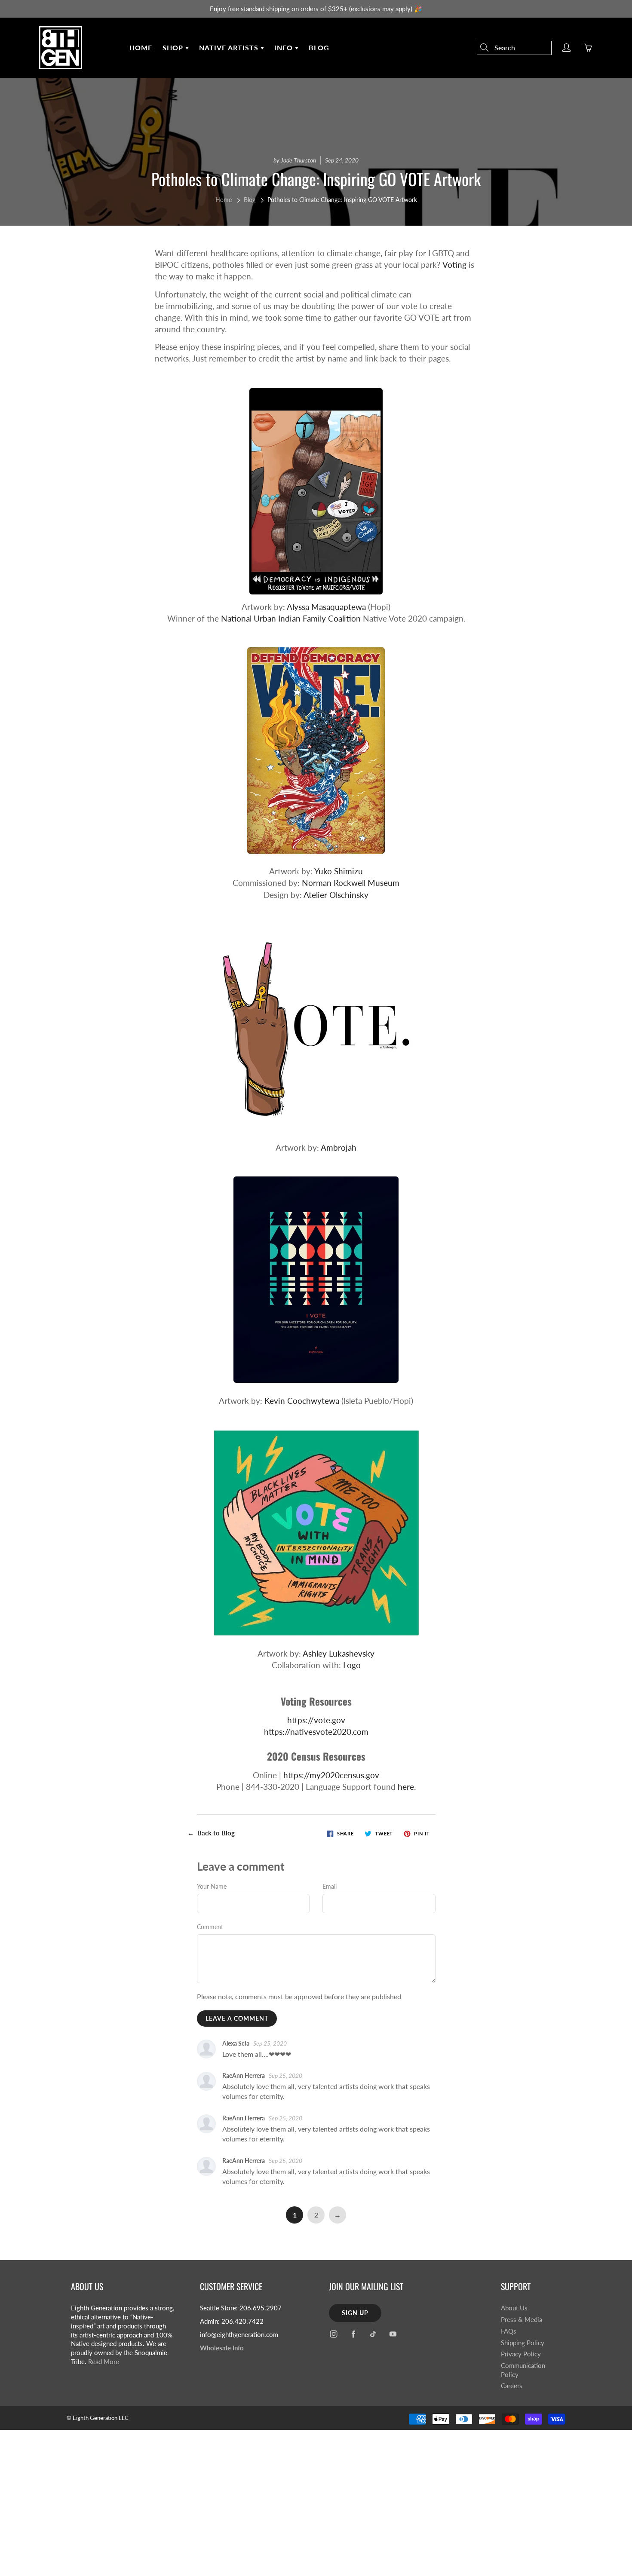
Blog (319, 47)
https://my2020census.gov (331, 1775)
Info (285, 47)
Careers (512, 2386)
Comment (210, 1927)
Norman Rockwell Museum (351, 883)
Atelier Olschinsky (336, 895)
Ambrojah (339, 1147)
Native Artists (230, 47)
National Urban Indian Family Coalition (291, 618)
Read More (104, 2362)
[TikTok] (373, 2334)
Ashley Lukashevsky (339, 1653)
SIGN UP (355, 2313)
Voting (454, 265)
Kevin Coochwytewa (302, 1401)
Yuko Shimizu (339, 871)
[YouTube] (393, 2334)
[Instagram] (333, 2334)
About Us (514, 2308)
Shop (174, 47)
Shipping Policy (523, 2343)
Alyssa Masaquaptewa (326, 607)
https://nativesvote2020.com (316, 1732)
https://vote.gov (316, 1720)
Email (330, 1886)
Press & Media (522, 2320)
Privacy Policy (521, 2354)
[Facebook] (353, 2334)
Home (141, 47)
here (406, 1787)
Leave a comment (237, 2018)
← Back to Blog (211, 1833)
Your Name (212, 1886)
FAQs (509, 2331)
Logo (352, 1665)
